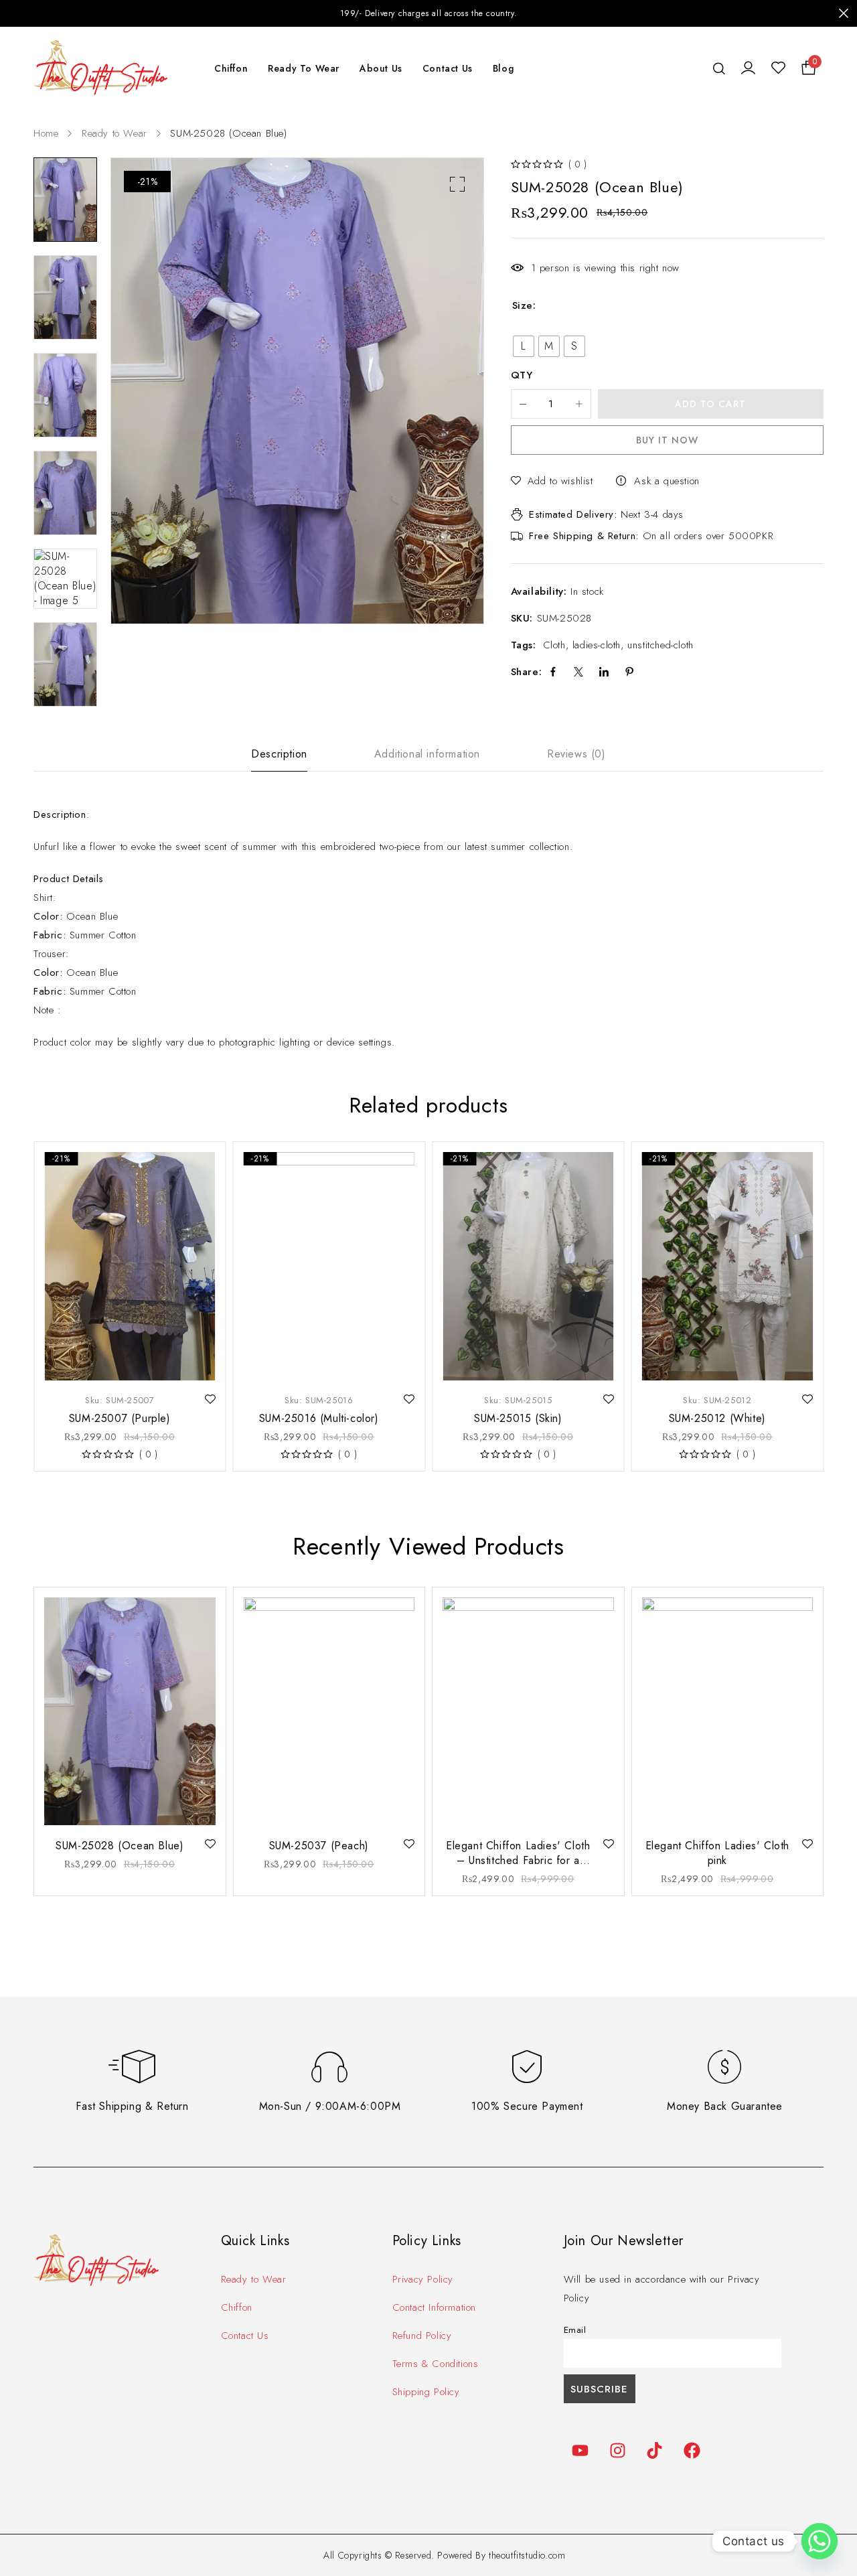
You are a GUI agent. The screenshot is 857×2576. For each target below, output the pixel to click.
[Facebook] (692, 2450)
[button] (457, 184)
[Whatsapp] (820, 2541)
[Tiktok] (655, 2450)
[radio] (524, 346)
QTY (522, 376)
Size (523, 305)
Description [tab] (279, 754)
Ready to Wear (114, 133)
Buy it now (667, 440)
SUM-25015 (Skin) (518, 1418)
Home (46, 133)
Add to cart (710, 404)
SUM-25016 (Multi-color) (319, 1418)
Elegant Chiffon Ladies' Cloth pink (717, 1853)
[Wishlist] (778, 68)
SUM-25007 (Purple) (120, 1418)
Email (575, 2330)
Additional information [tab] (427, 754)
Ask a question (667, 481)
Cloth (554, 645)
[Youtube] (580, 2450)
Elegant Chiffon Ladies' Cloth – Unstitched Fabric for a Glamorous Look (518, 1860)
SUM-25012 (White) (717, 1418)
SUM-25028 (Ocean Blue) (120, 1846)
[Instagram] (617, 2450)
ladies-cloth (597, 645)
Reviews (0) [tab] (576, 754)
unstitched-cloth (660, 645)
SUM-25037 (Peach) (319, 1846)
